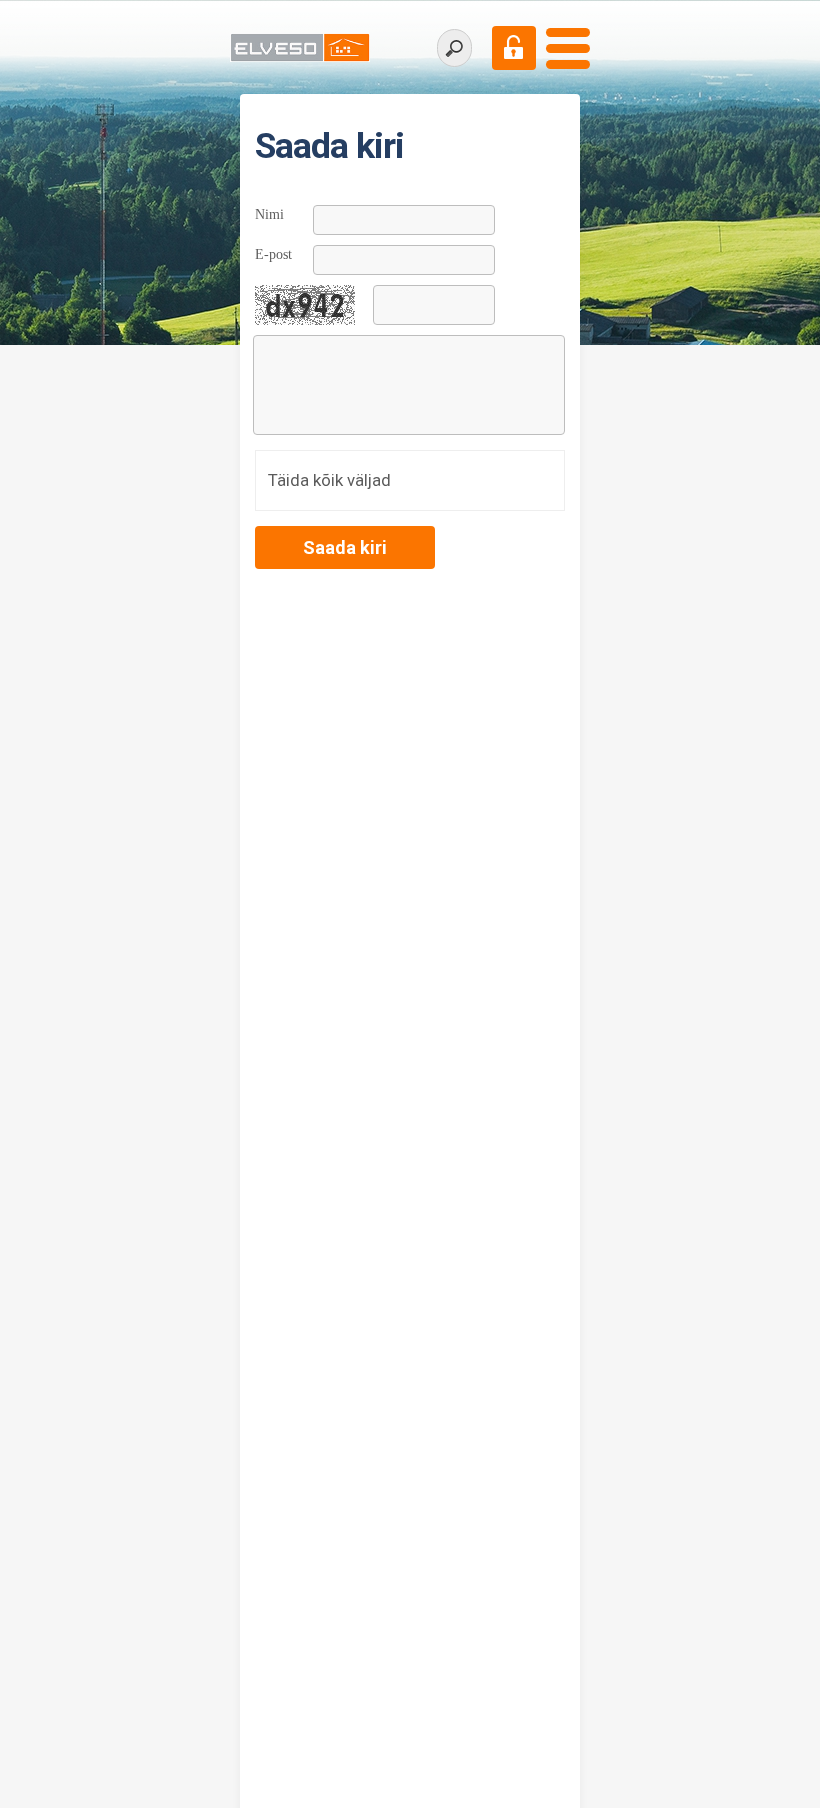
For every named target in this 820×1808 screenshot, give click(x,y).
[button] (345, 548)
